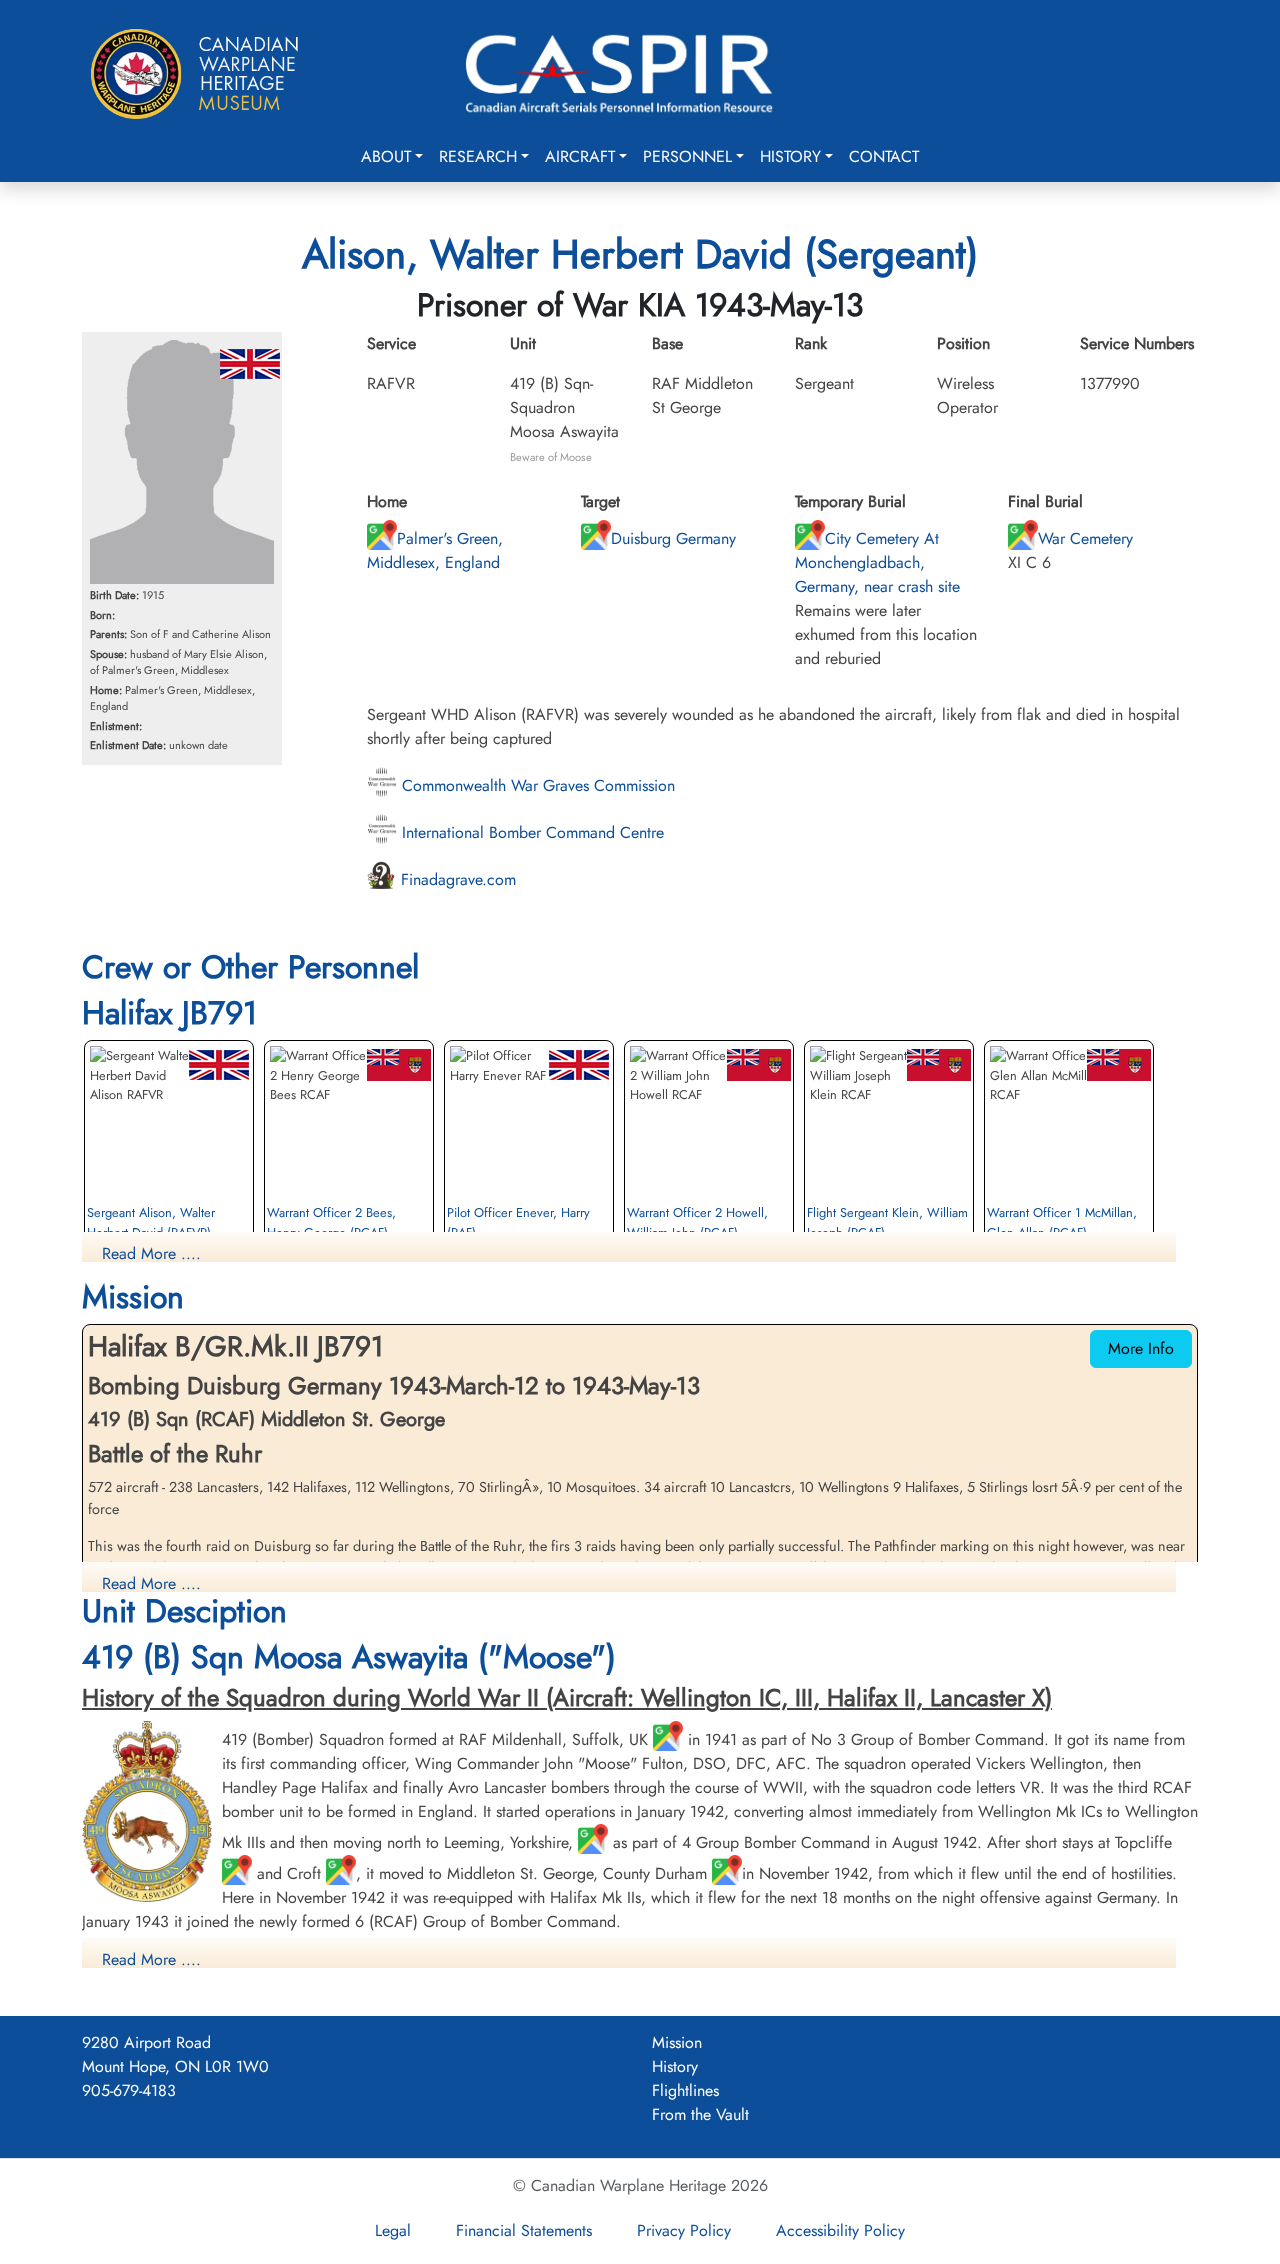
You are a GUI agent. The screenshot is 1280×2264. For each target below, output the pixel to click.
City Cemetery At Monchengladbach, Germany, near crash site (877, 562)
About (386, 156)
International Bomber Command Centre (530, 832)
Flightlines (685, 2090)
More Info (1141, 1348)
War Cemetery (1085, 538)
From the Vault (700, 2114)
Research (478, 156)
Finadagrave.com (456, 879)
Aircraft (580, 156)
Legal (393, 2230)
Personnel (687, 156)
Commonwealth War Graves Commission (536, 785)
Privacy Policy (684, 2230)
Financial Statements (524, 2230)
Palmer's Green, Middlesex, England (435, 550)
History (790, 156)
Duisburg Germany (673, 538)
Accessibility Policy (840, 2230)
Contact (884, 156)
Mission (677, 2042)
